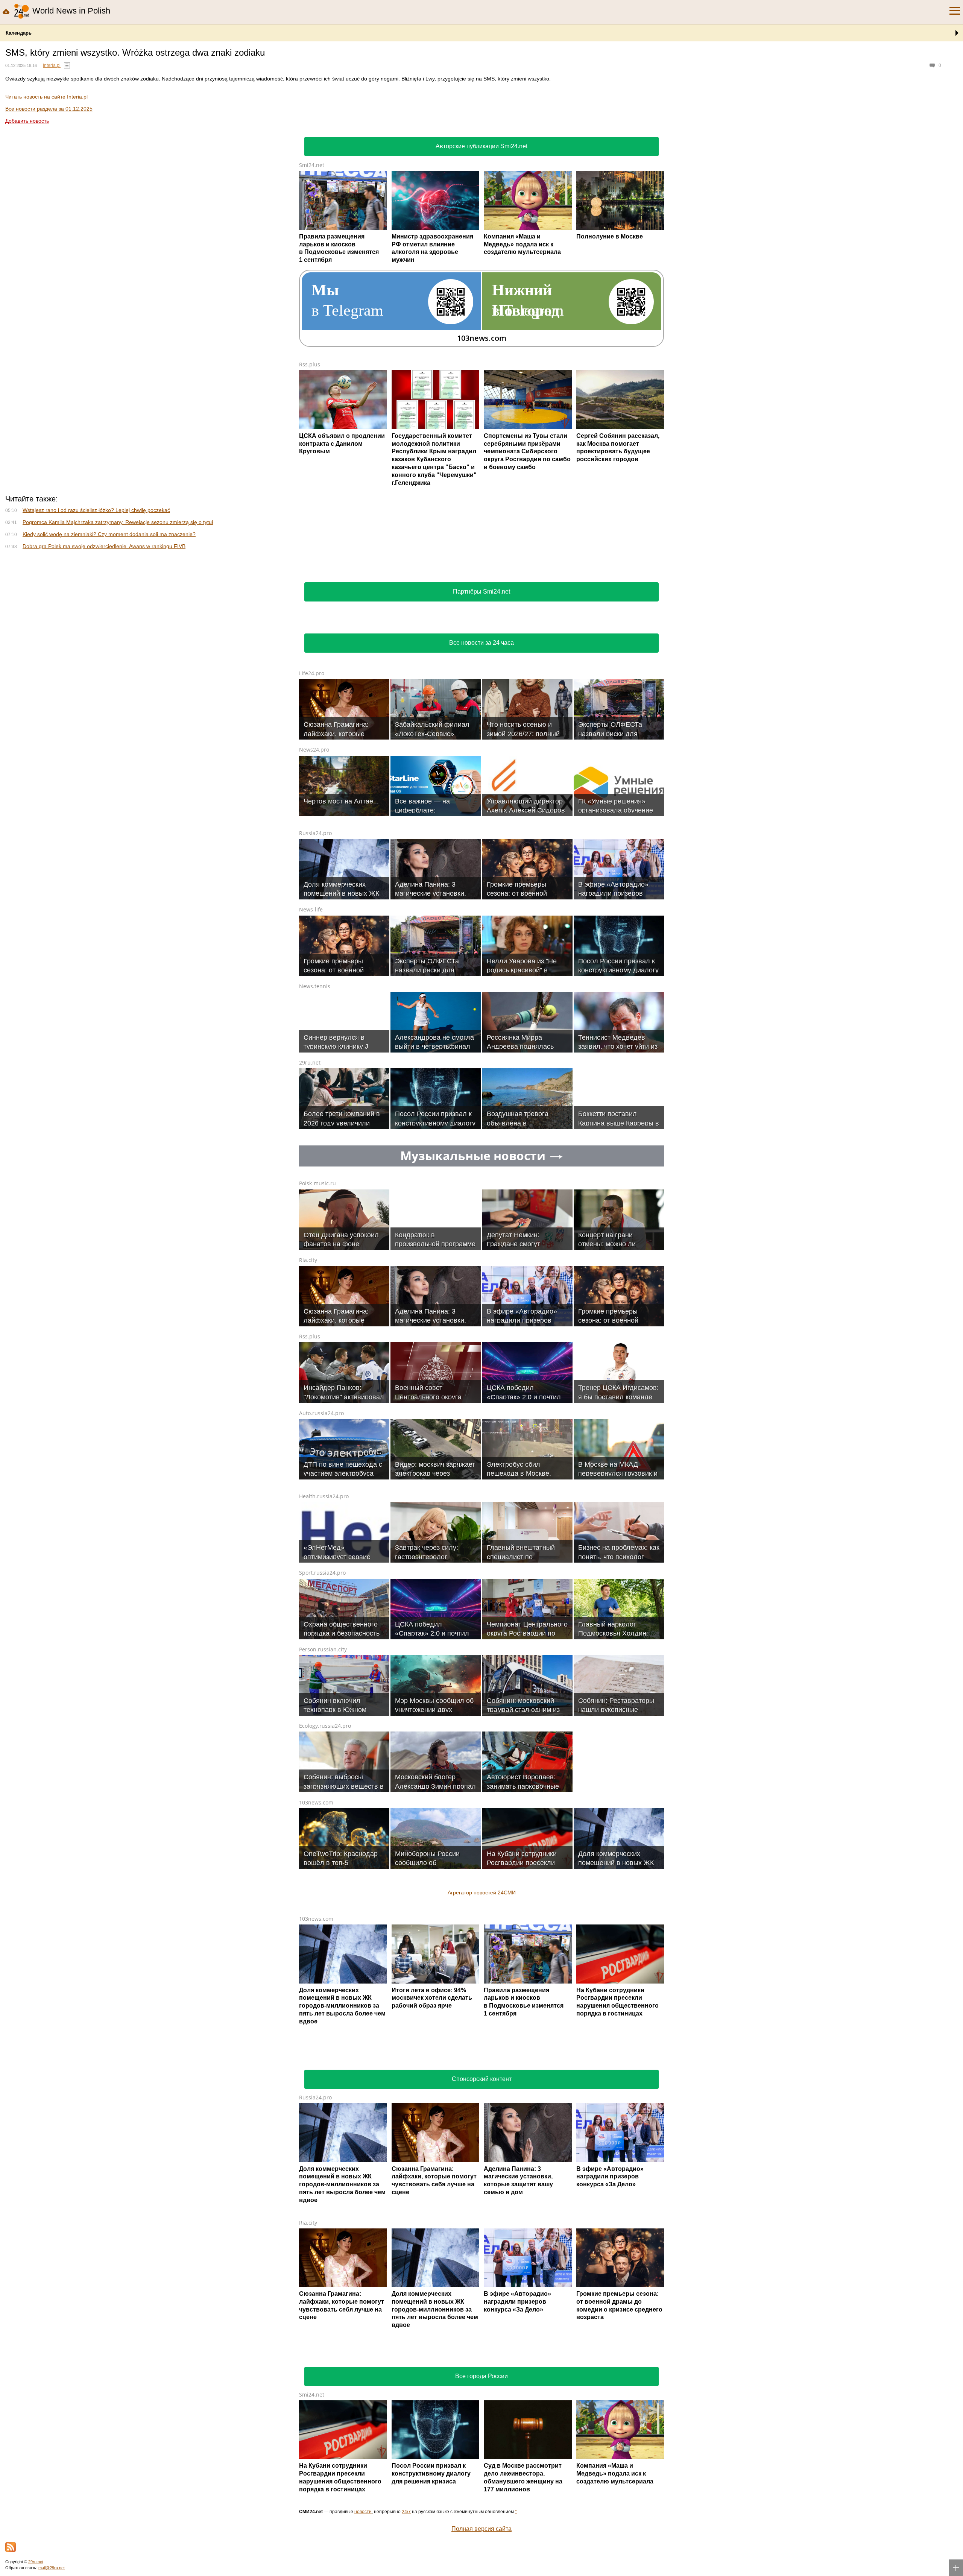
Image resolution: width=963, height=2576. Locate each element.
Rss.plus (310, 364)
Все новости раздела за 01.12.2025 (49, 109)
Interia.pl (52, 65)
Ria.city (308, 1593)
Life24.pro (312, 1006)
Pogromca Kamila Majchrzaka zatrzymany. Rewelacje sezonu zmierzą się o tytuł (118, 522)
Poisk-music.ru (317, 1516)
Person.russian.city (323, 1982)
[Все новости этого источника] (67, 65)
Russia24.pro (315, 1166)
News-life (311, 1242)
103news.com (316, 2135)
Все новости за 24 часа (481, 976)
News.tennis (315, 1319)
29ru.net (310, 1395)
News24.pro (314, 1082)
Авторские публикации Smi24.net (481, 146)
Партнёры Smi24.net (481, 924)
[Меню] (955, 11)
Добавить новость (27, 121)
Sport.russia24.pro (322, 1905)
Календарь (19, 33)
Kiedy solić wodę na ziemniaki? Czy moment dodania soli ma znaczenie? (109, 534)
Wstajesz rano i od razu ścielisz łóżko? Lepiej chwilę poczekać (96, 510)
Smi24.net (312, 165)
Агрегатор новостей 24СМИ (482, 2225)
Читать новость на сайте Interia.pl (46, 97)
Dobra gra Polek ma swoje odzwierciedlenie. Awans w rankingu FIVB (104, 546)
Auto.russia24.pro (321, 1746)
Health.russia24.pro (324, 1829)
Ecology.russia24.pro (325, 2059)
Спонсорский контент (482, 2412)
